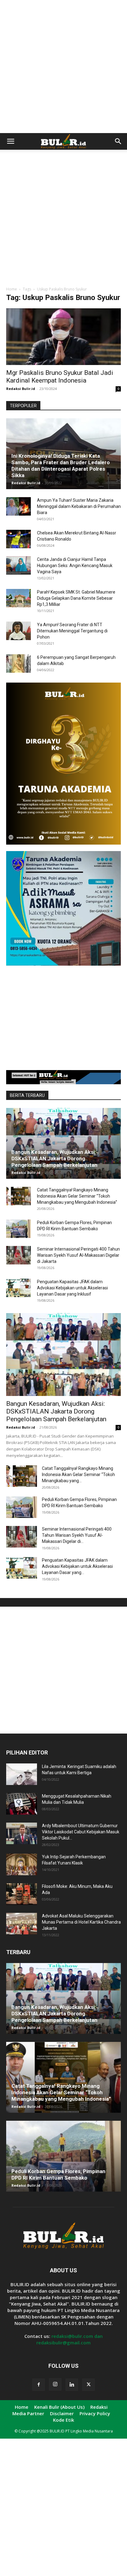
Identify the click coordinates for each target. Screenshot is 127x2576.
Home (12, 289)
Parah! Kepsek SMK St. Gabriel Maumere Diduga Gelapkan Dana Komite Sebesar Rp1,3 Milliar (76, 598)
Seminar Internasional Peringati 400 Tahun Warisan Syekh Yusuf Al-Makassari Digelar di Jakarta (78, 1255)
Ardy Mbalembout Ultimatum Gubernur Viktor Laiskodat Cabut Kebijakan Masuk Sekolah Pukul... (81, 1832)
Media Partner (28, 2413)
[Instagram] (55, 2384)
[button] (10, 141)
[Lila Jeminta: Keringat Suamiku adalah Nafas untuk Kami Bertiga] (22, 1774)
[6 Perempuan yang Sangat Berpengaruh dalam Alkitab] (18, 663)
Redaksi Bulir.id (21, 389)
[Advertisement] (63, 67)
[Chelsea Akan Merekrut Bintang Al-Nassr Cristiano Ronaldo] (18, 539)
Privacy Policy (95, 2413)
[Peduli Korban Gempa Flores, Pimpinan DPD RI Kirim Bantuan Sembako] (18, 1229)
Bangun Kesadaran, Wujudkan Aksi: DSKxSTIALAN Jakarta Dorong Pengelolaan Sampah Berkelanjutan (54, 1158)
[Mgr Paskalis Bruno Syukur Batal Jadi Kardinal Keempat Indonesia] (63, 337)
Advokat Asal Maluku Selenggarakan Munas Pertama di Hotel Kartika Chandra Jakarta (81, 1922)
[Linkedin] (72, 2385)
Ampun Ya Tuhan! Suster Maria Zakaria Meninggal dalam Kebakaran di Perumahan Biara (79, 506)
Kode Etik (63, 2420)
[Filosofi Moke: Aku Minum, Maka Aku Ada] (22, 1894)
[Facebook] (39, 2385)
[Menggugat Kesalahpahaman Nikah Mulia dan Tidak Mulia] (22, 1804)
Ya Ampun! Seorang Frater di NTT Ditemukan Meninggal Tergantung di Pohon (72, 631)
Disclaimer (62, 2413)
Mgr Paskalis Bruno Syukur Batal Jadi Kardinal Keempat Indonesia (60, 377)
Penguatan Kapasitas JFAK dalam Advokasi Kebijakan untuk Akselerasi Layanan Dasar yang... (77, 1566)
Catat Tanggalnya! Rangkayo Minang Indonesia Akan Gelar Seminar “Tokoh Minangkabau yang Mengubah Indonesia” (77, 1196)
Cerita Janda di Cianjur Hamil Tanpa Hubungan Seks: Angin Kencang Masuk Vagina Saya (75, 566)
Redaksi (99, 2407)
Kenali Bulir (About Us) (59, 2407)
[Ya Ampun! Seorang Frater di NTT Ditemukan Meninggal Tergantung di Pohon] (18, 631)
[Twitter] (88, 2385)
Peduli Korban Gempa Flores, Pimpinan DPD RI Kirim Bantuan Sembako (58, 2174)
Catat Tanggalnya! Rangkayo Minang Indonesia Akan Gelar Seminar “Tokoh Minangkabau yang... (78, 1475)
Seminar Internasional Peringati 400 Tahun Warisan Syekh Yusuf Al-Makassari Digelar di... (77, 1535)
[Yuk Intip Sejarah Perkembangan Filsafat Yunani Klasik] (22, 1864)
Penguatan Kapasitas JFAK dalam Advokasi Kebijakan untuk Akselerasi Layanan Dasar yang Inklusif (72, 1288)
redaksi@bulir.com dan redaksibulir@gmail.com (70, 2339)
